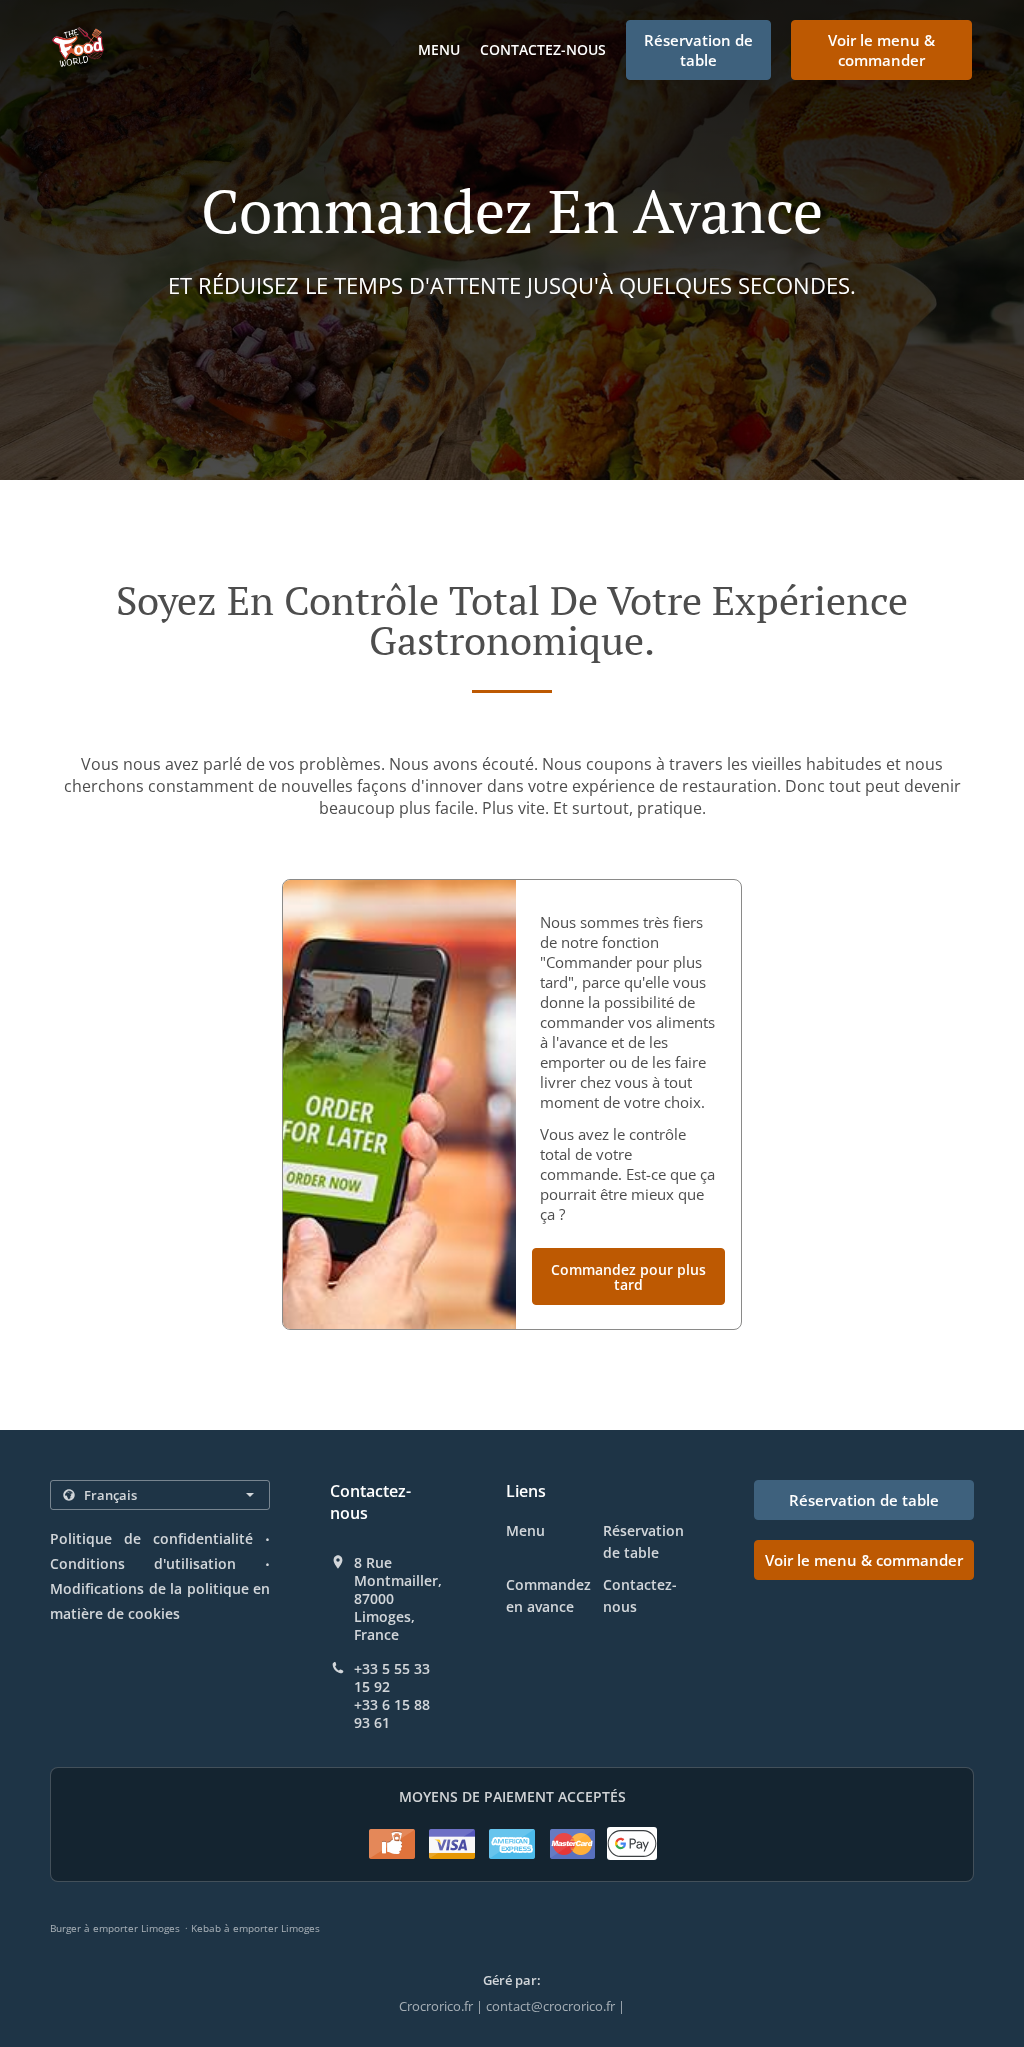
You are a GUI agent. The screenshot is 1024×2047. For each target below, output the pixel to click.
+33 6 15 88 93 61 (392, 1714)
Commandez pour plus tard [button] (628, 1277)
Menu (439, 49)
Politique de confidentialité (151, 1538)
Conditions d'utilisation (143, 1563)
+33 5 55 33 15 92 (392, 1678)
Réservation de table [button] (698, 50)
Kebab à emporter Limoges (255, 1928)
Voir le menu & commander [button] (881, 50)
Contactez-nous (543, 49)
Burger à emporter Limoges (115, 1928)
